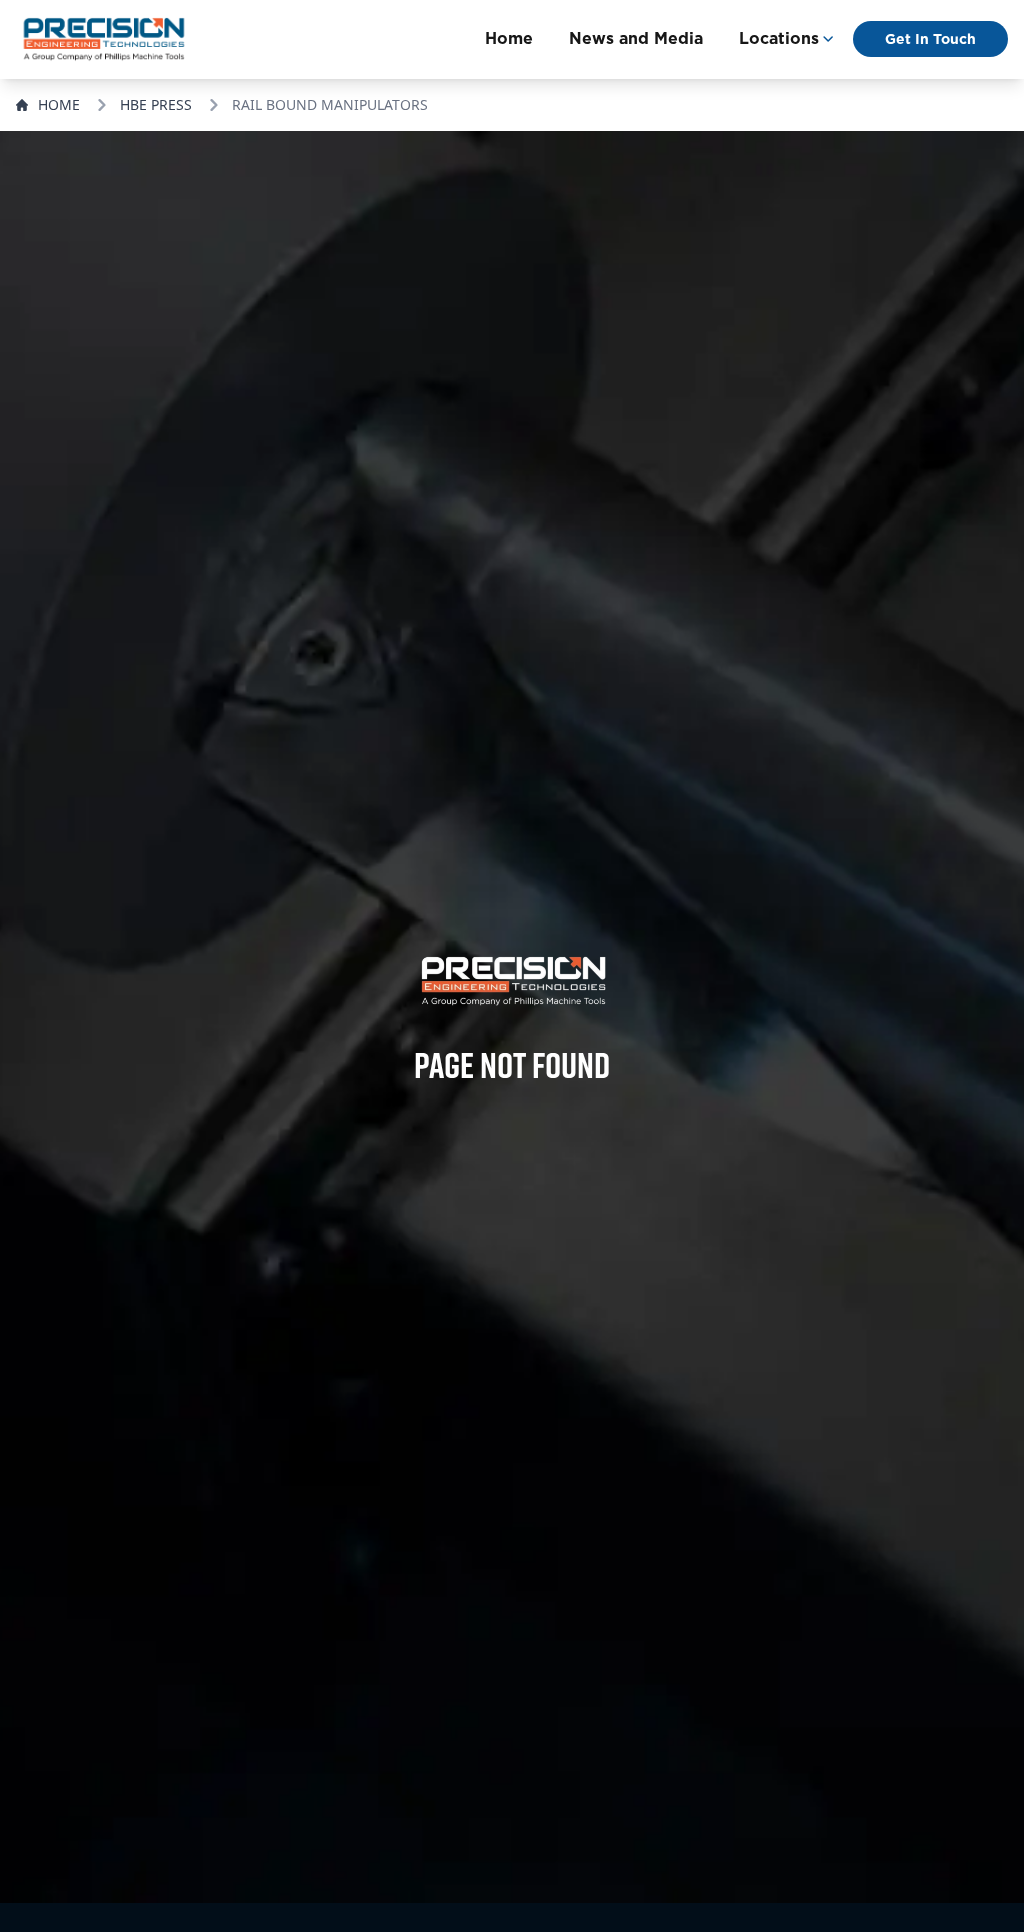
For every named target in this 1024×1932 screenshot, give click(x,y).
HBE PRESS (156, 104)
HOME (59, 104)
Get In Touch (930, 39)
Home (509, 38)
